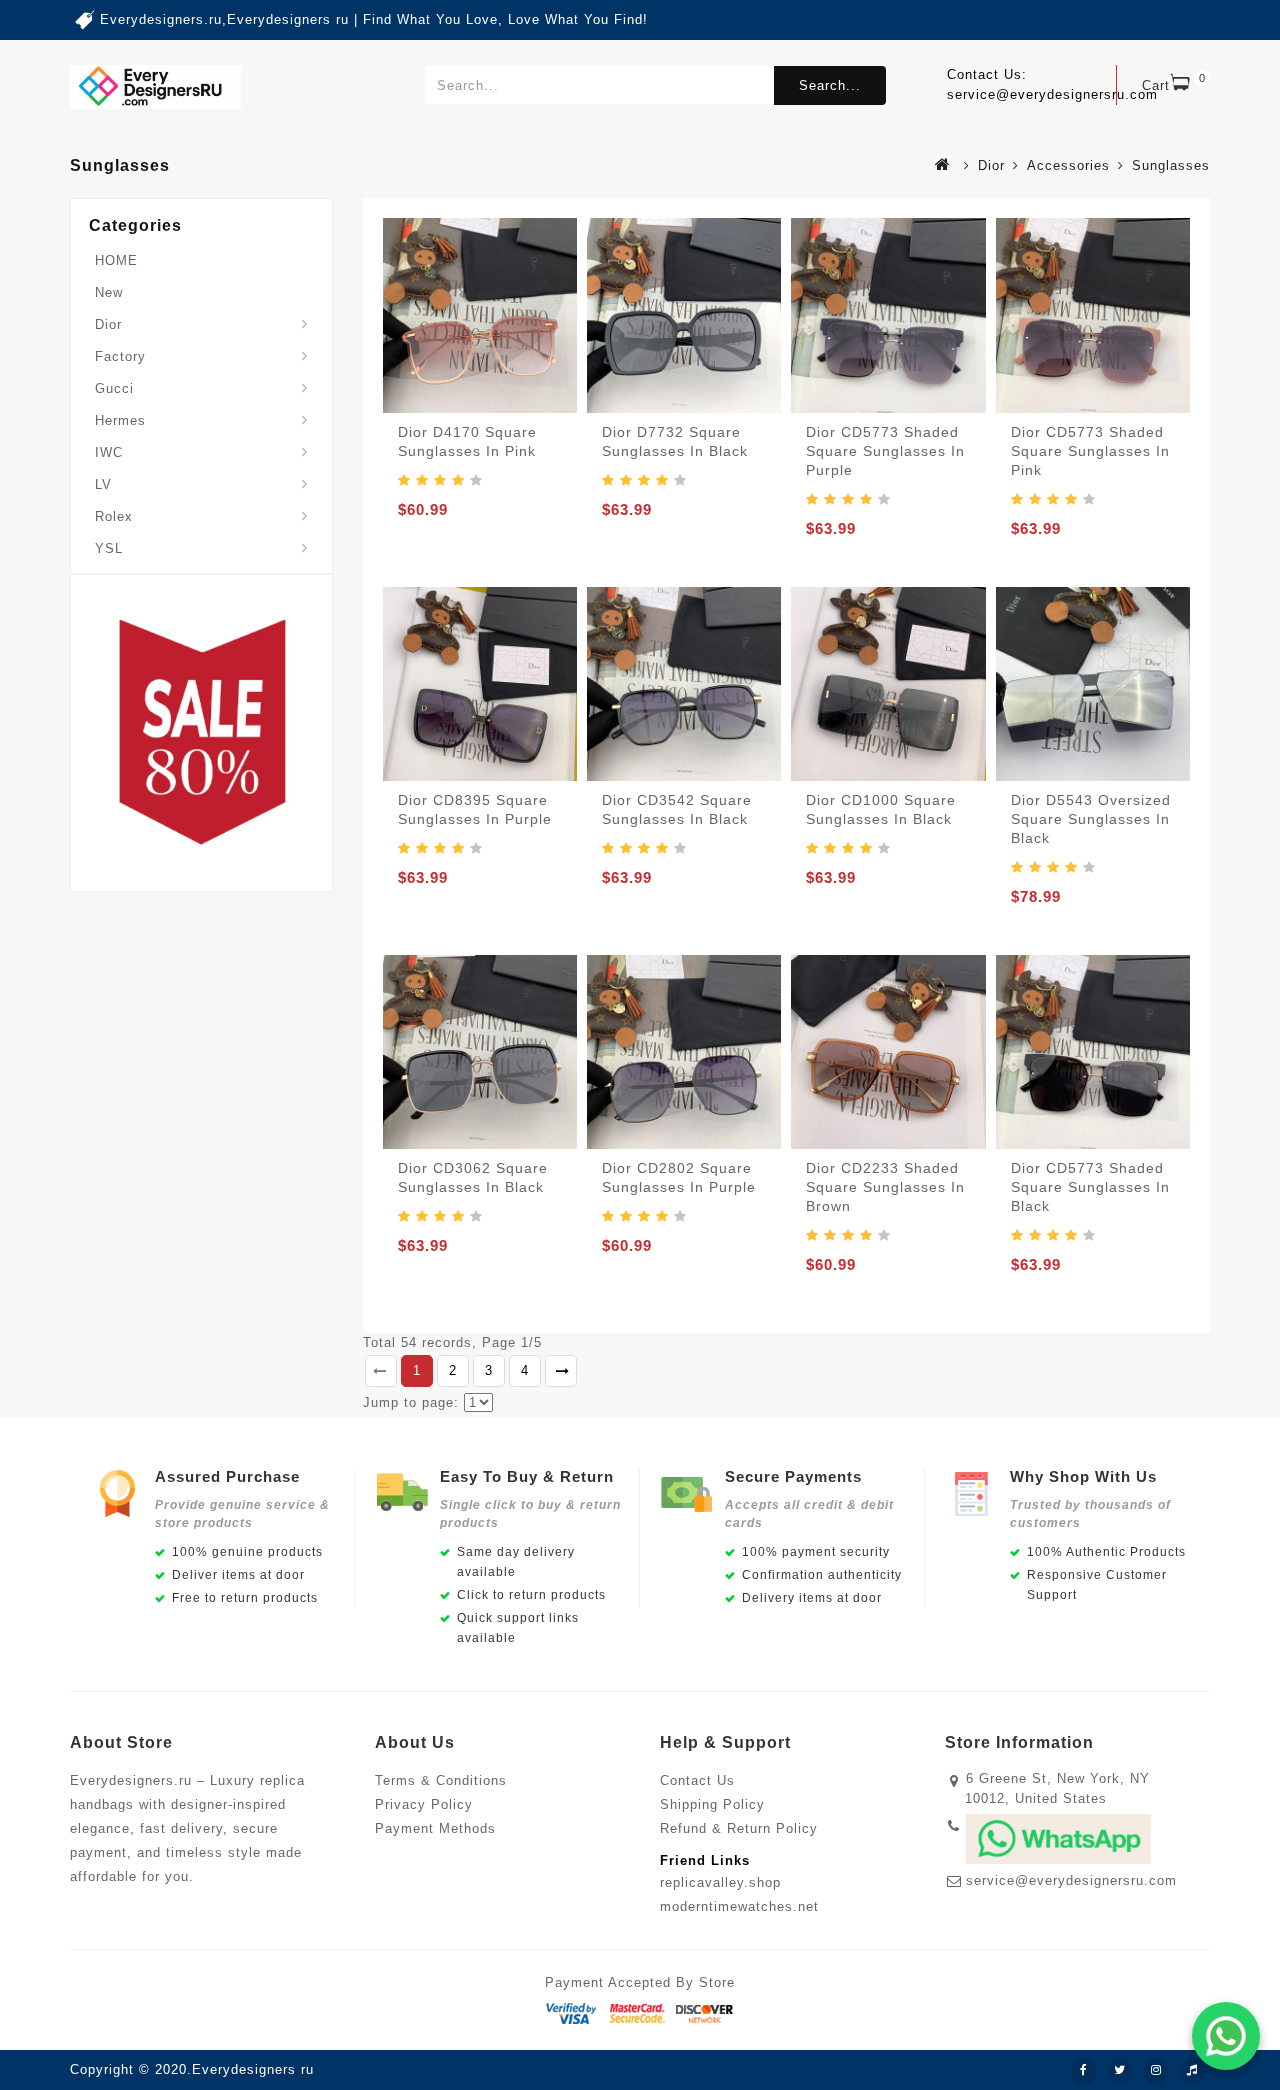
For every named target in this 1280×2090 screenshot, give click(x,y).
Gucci (114, 388)
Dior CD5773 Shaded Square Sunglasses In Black (1090, 1187)
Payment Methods (435, 1828)
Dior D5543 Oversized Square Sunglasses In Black (1091, 819)
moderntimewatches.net (739, 1906)
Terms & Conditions (441, 1780)
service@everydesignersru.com (1071, 1880)
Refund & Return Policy (739, 1828)
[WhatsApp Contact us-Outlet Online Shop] (1226, 2036)
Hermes (120, 420)
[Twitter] (1120, 2071)
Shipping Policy (712, 1804)
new (109, 292)
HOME (116, 260)
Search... (830, 85)
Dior (991, 165)
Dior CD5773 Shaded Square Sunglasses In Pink (1090, 451)
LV (103, 484)
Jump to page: (411, 1402)
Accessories (1068, 165)
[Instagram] (1156, 2071)
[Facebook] (1084, 2071)
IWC (109, 452)
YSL (109, 548)
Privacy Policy (424, 1804)
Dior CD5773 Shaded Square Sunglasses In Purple (885, 451)
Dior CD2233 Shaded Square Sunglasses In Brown (885, 1187)
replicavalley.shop (720, 1882)
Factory (120, 356)
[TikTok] (1192, 2071)
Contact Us (697, 1780)
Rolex (114, 516)
